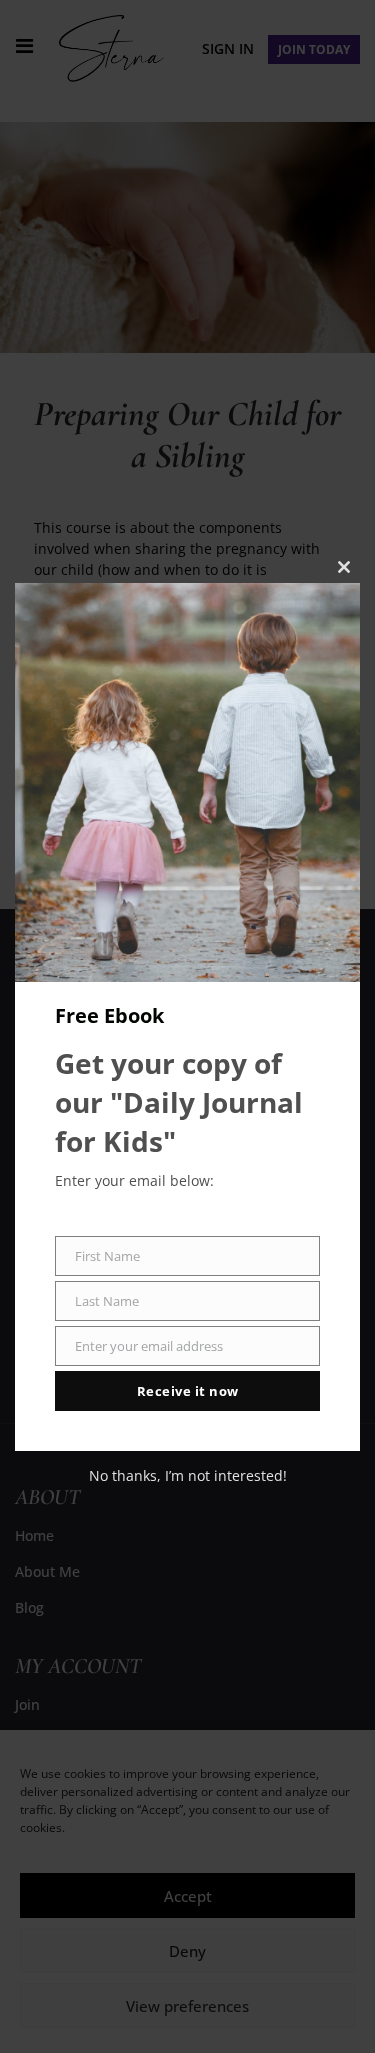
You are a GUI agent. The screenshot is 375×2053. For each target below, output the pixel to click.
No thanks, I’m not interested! (188, 1475)
